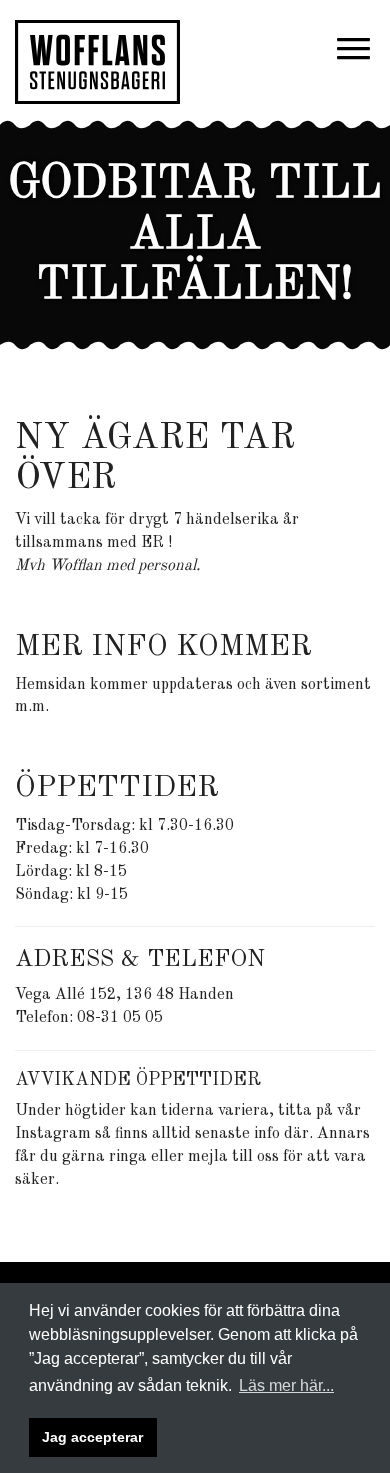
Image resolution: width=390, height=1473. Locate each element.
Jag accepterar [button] (92, 1437)
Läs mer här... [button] (286, 1385)
